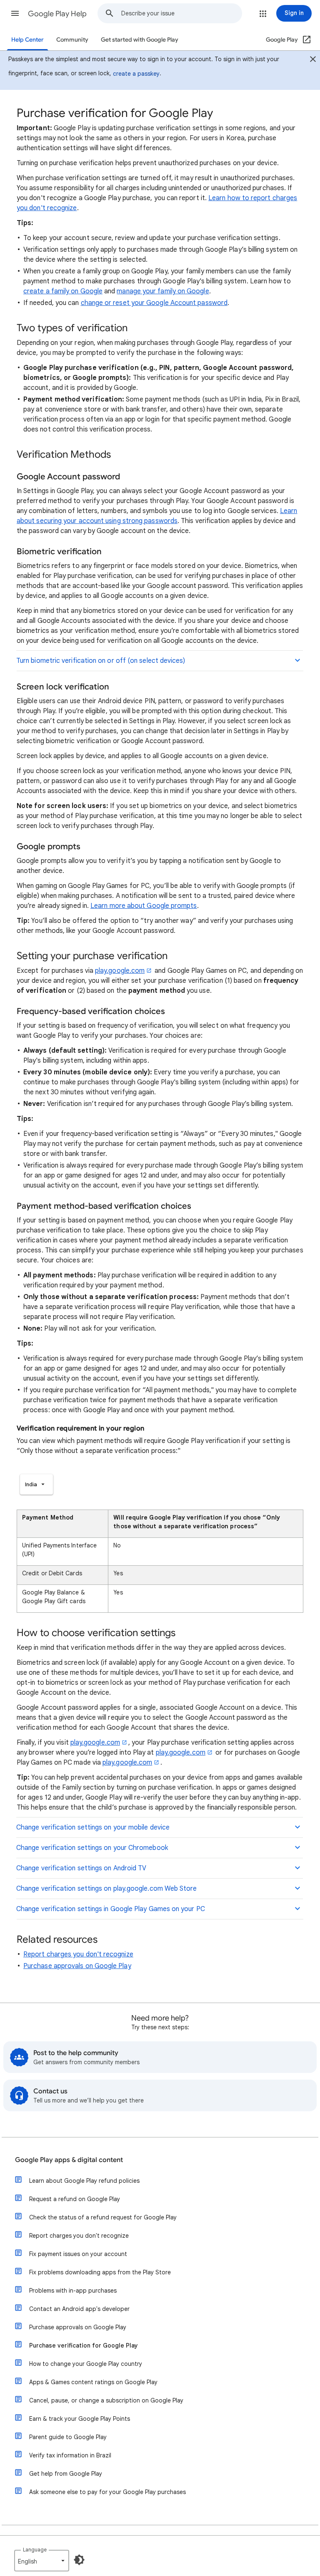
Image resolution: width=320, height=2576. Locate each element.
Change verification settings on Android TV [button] (81, 1868)
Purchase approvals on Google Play (77, 1966)
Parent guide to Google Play (68, 2437)
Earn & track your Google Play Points (80, 2419)
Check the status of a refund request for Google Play (103, 2217)
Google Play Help (57, 14)
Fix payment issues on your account (78, 2254)
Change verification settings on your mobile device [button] (93, 1827)
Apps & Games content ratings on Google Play (93, 2382)
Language (35, 2550)
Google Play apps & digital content (69, 2160)
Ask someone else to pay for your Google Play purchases (107, 2492)
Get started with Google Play (140, 40)
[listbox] (36, 1484)
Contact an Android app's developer (79, 2309)
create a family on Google (63, 291)
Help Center (27, 40)
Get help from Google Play (66, 2474)
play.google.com (120, 971)
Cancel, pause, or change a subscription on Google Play (106, 2400)
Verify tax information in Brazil (70, 2455)
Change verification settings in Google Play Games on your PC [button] (111, 1909)
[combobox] (181, 13)
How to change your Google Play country (86, 2364)
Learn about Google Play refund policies (84, 2181)
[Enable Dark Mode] (79, 2560)
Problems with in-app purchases (73, 2291)
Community (72, 40)
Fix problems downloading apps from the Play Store (100, 2272)
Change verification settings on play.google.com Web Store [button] (107, 1889)
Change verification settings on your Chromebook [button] (92, 1848)
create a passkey (136, 74)
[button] (15, 13)
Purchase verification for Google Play (84, 2345)
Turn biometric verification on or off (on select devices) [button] (102, 661)
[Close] (313, 60)
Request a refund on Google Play (75, 2199)
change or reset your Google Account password (154, 303)
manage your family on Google (163, 291)
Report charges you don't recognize (78, 1954)
